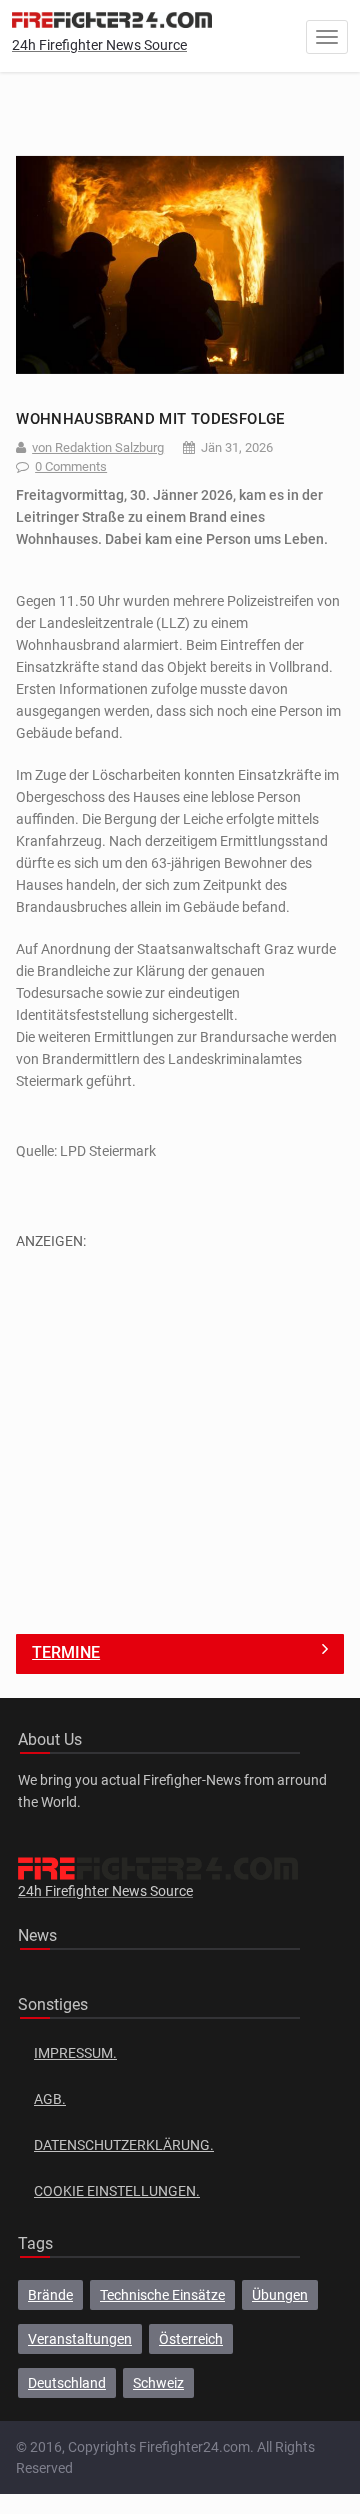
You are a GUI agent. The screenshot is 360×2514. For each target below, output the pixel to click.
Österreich (191, 2339)
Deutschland (67, 2383)
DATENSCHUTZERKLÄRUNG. (124, 2145)
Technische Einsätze (162, 2295)
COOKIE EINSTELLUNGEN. (117, 2191)
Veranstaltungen (80, 2339)
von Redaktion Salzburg (98, 447)
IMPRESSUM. (75, 2053)
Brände (50, 2295)
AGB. (50, 2099)
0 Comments (71, 466)
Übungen (280, 2295)
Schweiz (158, 2383)
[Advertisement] (180, 1431)
